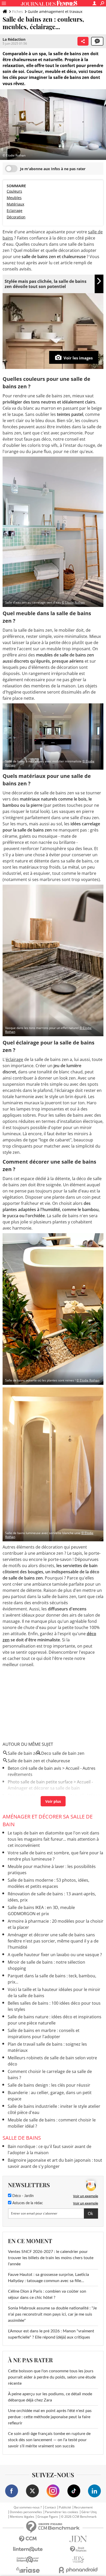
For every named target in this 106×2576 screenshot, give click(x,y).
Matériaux (15, 204)
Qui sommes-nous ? (28, 2507)
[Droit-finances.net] (78, 2549)
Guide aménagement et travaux (55, 11)
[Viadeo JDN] (78, 2560)
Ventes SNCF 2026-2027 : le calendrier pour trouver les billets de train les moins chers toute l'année (51, 2258)
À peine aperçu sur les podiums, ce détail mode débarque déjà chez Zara (50, 2397)
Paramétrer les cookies (62, 2512)
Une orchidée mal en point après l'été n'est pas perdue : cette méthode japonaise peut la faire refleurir (50, 2417)
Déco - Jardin (23, 2196)
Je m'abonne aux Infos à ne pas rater (53, 169)
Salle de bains (22, 2138)
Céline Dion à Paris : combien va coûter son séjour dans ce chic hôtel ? (47, 2294)
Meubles (14, 198)
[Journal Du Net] (78, 2539)
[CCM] (28, 2539)
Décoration (16, 217)
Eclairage (15, 211)
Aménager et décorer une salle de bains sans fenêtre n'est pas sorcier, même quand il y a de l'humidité (53, 1941)
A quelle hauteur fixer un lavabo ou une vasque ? (55, 1955)
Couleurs (14, 191)
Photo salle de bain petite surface (40, 1782)
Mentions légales (22, 2517)
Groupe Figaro (48, 2517)
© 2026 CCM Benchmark (79, 2517)
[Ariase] (28, 2570)
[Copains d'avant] (28, 2560)
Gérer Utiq (89, 2512)
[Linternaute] (28, 2549)
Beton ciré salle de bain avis (34, 1768)
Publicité (65, 2507)
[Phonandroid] (78, 2570)
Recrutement (83, 2507)
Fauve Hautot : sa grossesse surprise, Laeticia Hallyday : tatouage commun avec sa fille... (48, 2278)
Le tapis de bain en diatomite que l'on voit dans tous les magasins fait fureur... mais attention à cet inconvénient (54, 1839)
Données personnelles (26, 2512)
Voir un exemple (86, 2196)
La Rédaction (14, 39)
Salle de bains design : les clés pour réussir (49, 2085)
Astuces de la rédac (27, 2203)
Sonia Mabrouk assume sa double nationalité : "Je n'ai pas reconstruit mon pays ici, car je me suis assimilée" (52, 2314)
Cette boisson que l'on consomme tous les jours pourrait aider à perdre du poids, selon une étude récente (52, 2377)
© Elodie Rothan (73, 602)
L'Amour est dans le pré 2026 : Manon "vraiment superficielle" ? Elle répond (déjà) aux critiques (51, 2334)
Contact (50, 2507)
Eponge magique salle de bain (37, 1796)
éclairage (14, 1059)
